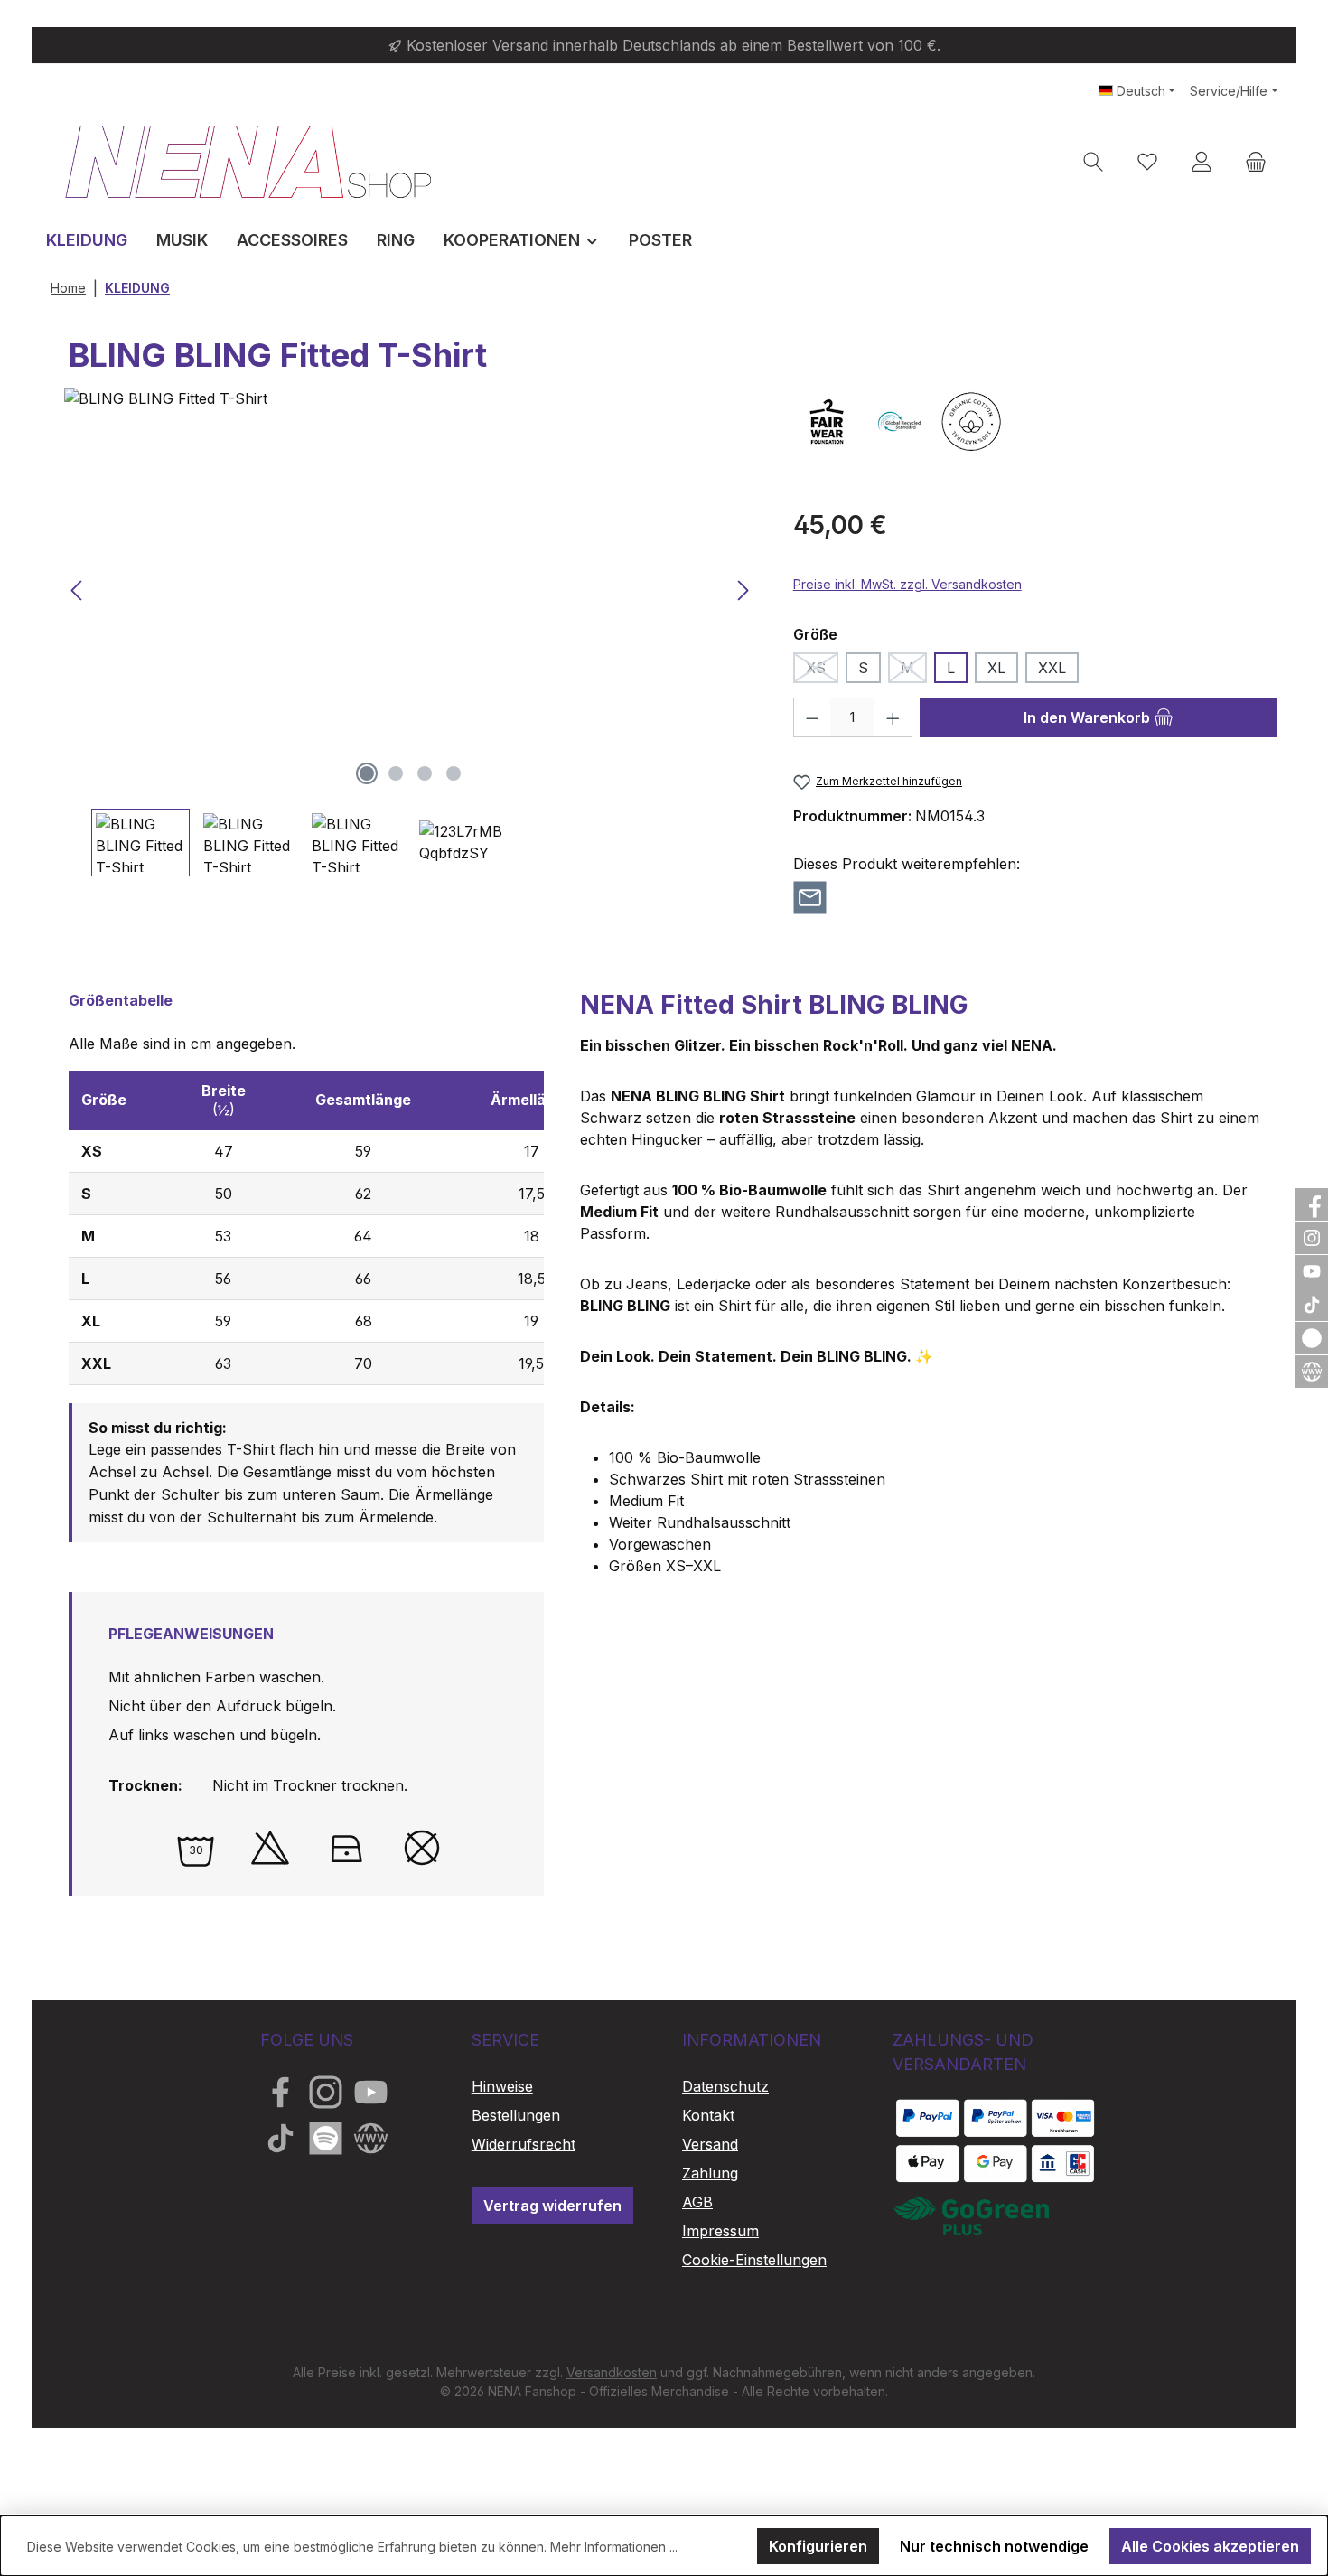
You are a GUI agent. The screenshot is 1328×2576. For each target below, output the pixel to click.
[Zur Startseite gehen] (248, 161)
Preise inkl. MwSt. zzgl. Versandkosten (907, 584)
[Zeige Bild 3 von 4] (425, 773)
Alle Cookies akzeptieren (1210, 2546)
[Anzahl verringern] (812, 717)
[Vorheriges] (78, 590)
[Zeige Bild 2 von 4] (396, 773)
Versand (710, 2144)
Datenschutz (725, 2086)
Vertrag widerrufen (552, 2206)
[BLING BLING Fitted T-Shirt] (410, 591)
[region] (411, 632)
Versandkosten (612, 2372)
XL (996, 668)
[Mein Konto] (1202, 161)
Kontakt (708, 2115)
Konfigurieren (818, 2546)
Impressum (720, 2231)
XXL (1052, 668)
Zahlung (710, 2173)
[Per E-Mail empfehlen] (810, 896)
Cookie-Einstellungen (754, 2260)
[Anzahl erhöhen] (893, 717)
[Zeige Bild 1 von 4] (367, 773)
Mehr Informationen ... (614, 2547)
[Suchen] (1093, 161)
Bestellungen (516, 2115)
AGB (697, 2202)
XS (822, 671)
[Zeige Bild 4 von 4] (454, 773)
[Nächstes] (743, 590)
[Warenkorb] (1256, 161)
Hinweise (502, 2086)
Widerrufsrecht (524, 2144)
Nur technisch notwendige (994, 2546)
